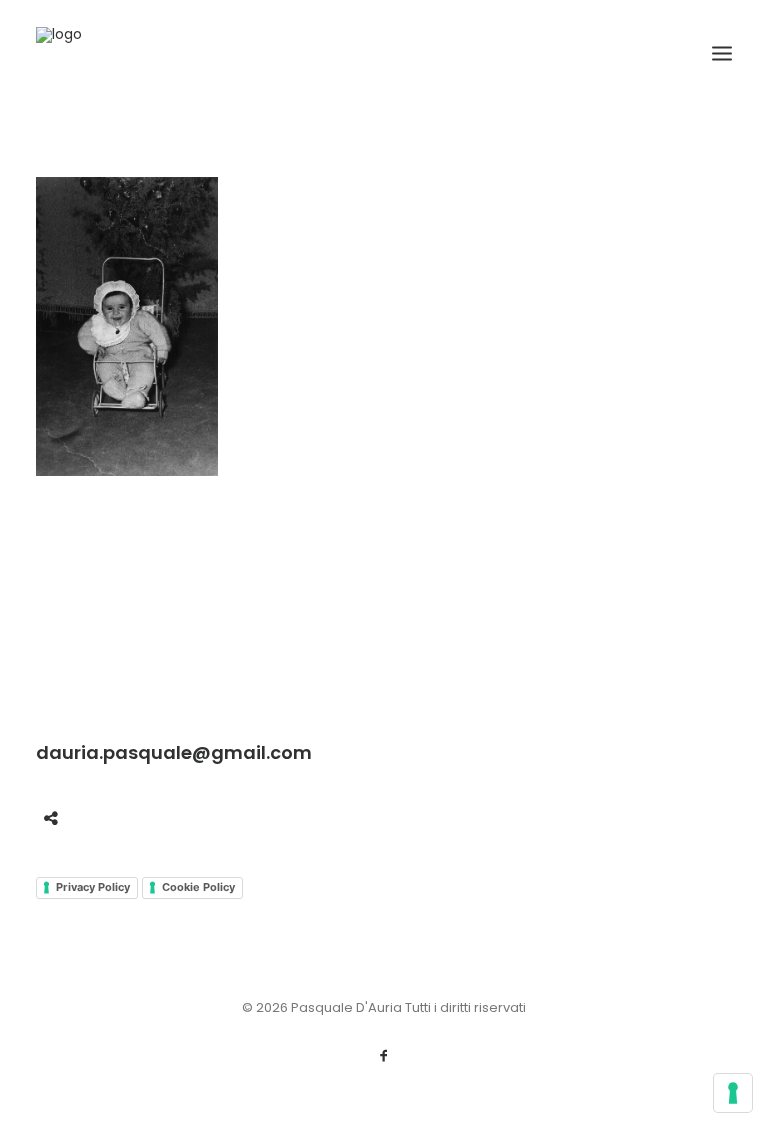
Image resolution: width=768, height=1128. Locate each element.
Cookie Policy (198, 887)
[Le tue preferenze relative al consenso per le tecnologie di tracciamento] (733, 1093)
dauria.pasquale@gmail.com (174, 752)
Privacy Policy (93, 887)
